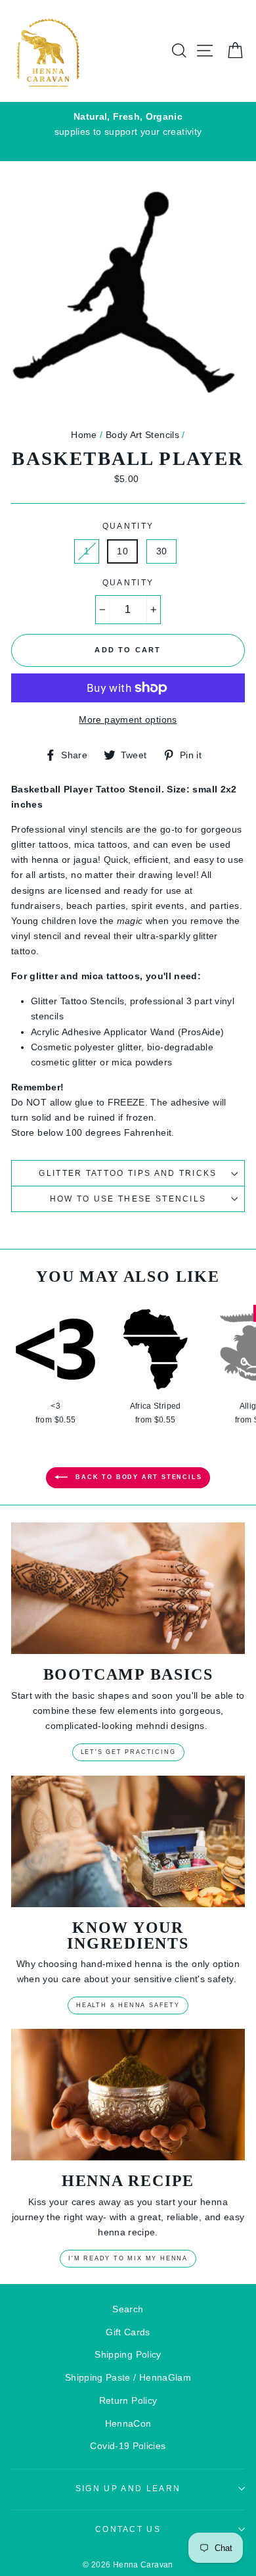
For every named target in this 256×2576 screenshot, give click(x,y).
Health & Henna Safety (128, 2005)
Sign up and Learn (128, 2489)
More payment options (128, 719)
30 (162, 551)
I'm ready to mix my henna (128, 2258)
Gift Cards (128, 2332)
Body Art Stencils (142, 435)
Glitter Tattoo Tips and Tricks (128, 1173)
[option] (128, 124)
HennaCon (128, 2423)
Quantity (128, 526)
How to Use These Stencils (128, 1199)
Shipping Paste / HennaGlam (128, 2377)
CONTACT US (128, 2529)
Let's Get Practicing (128, 1752)
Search (128, 2309)
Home (84, 435)
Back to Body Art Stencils (138, 1477)
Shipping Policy (128, 2354)
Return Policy (128, 2400)
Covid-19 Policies (128, 2446)
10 (122, 551)
